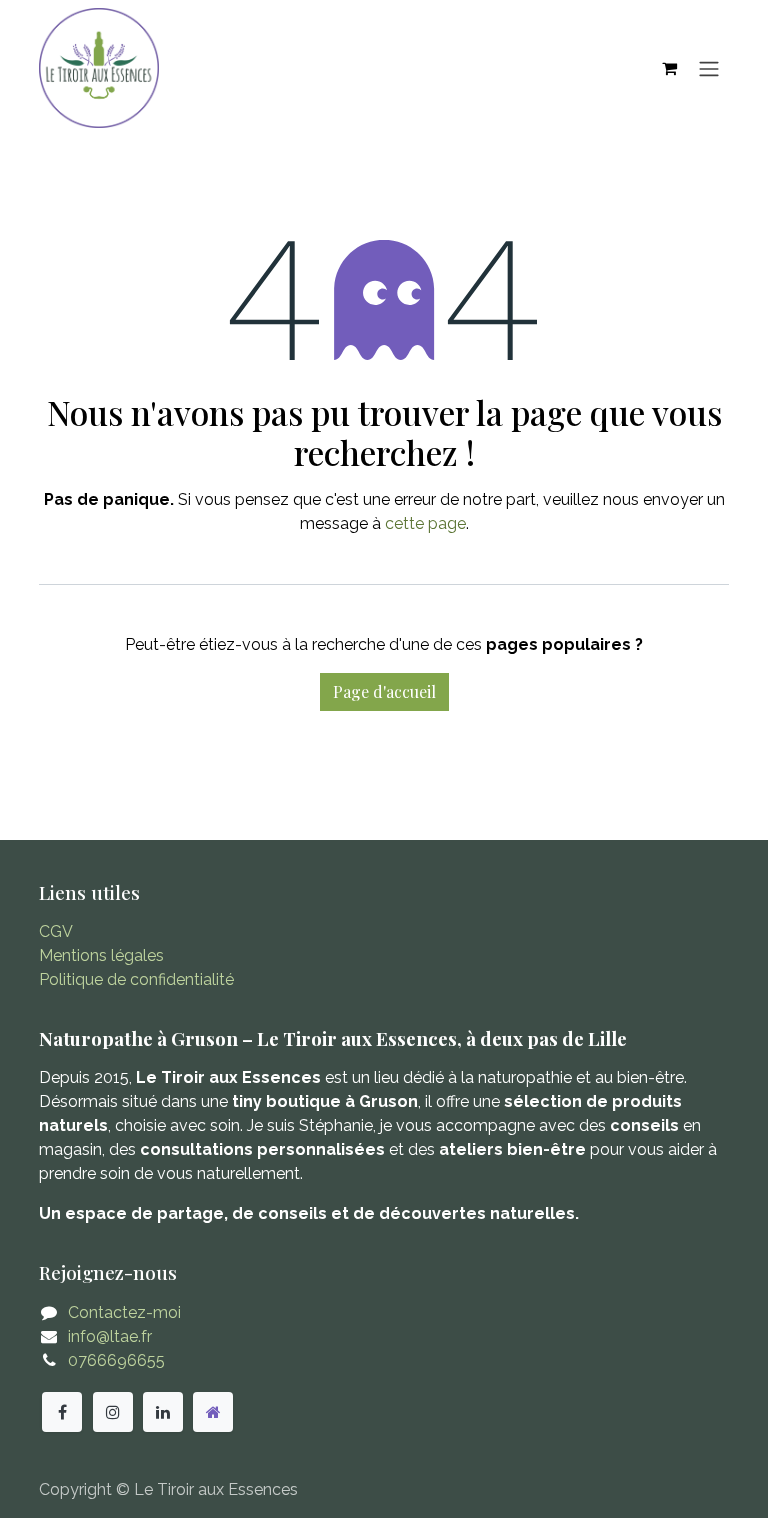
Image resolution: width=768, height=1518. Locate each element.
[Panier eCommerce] (669, 68)
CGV (56, 931)
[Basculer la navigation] (709, 68)
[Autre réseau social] (213, 1412)
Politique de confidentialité (136, 979)
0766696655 (116, 1360)
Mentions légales (101, 955)
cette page (425, 523)
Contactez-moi (124, 1312)
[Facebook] (62, 1412)
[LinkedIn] (163, 1412)
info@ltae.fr (110, 1336)
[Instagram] (113, 1412)
